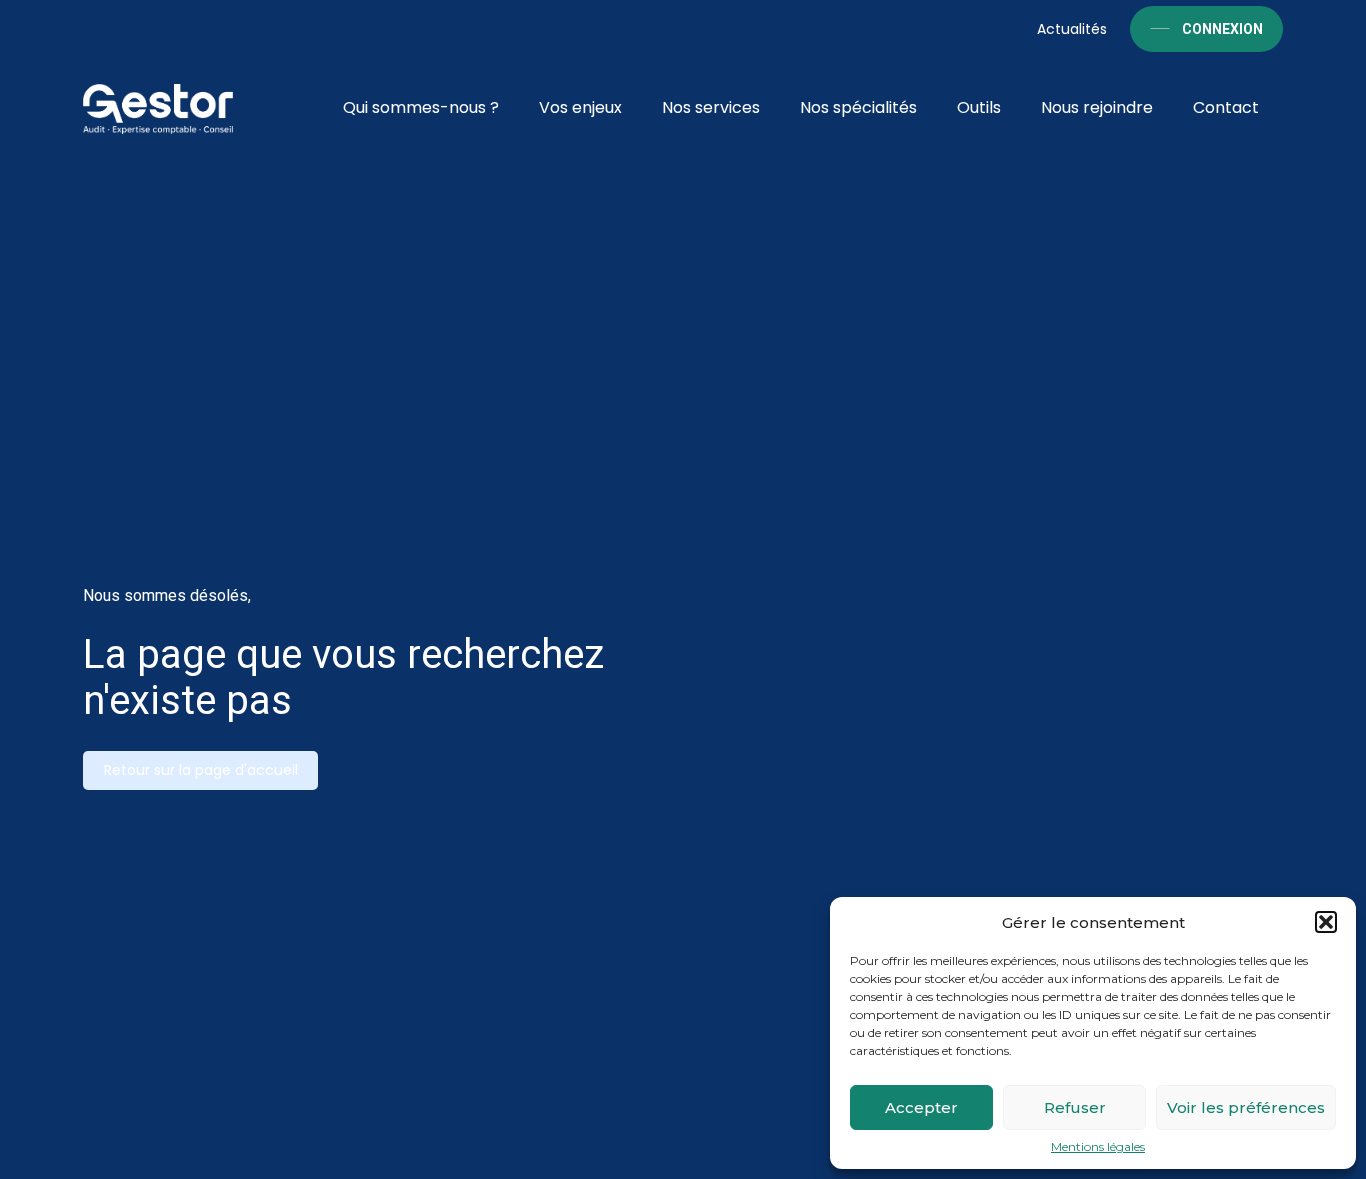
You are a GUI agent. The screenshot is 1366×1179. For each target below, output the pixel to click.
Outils (979, 107)
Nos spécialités (858, 107)
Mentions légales (1098, 1147)
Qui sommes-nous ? (421, 107)
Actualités (1072, 29)
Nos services (711, 107)
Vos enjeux (580, 107)
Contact (1226, 107)
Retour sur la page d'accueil (201, 770)
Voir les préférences (1246, 1107)
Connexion (1222, 29)
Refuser (1075, 1107)
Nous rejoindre (1097, 107)
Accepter (921, 1107)
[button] (1326, 922)
